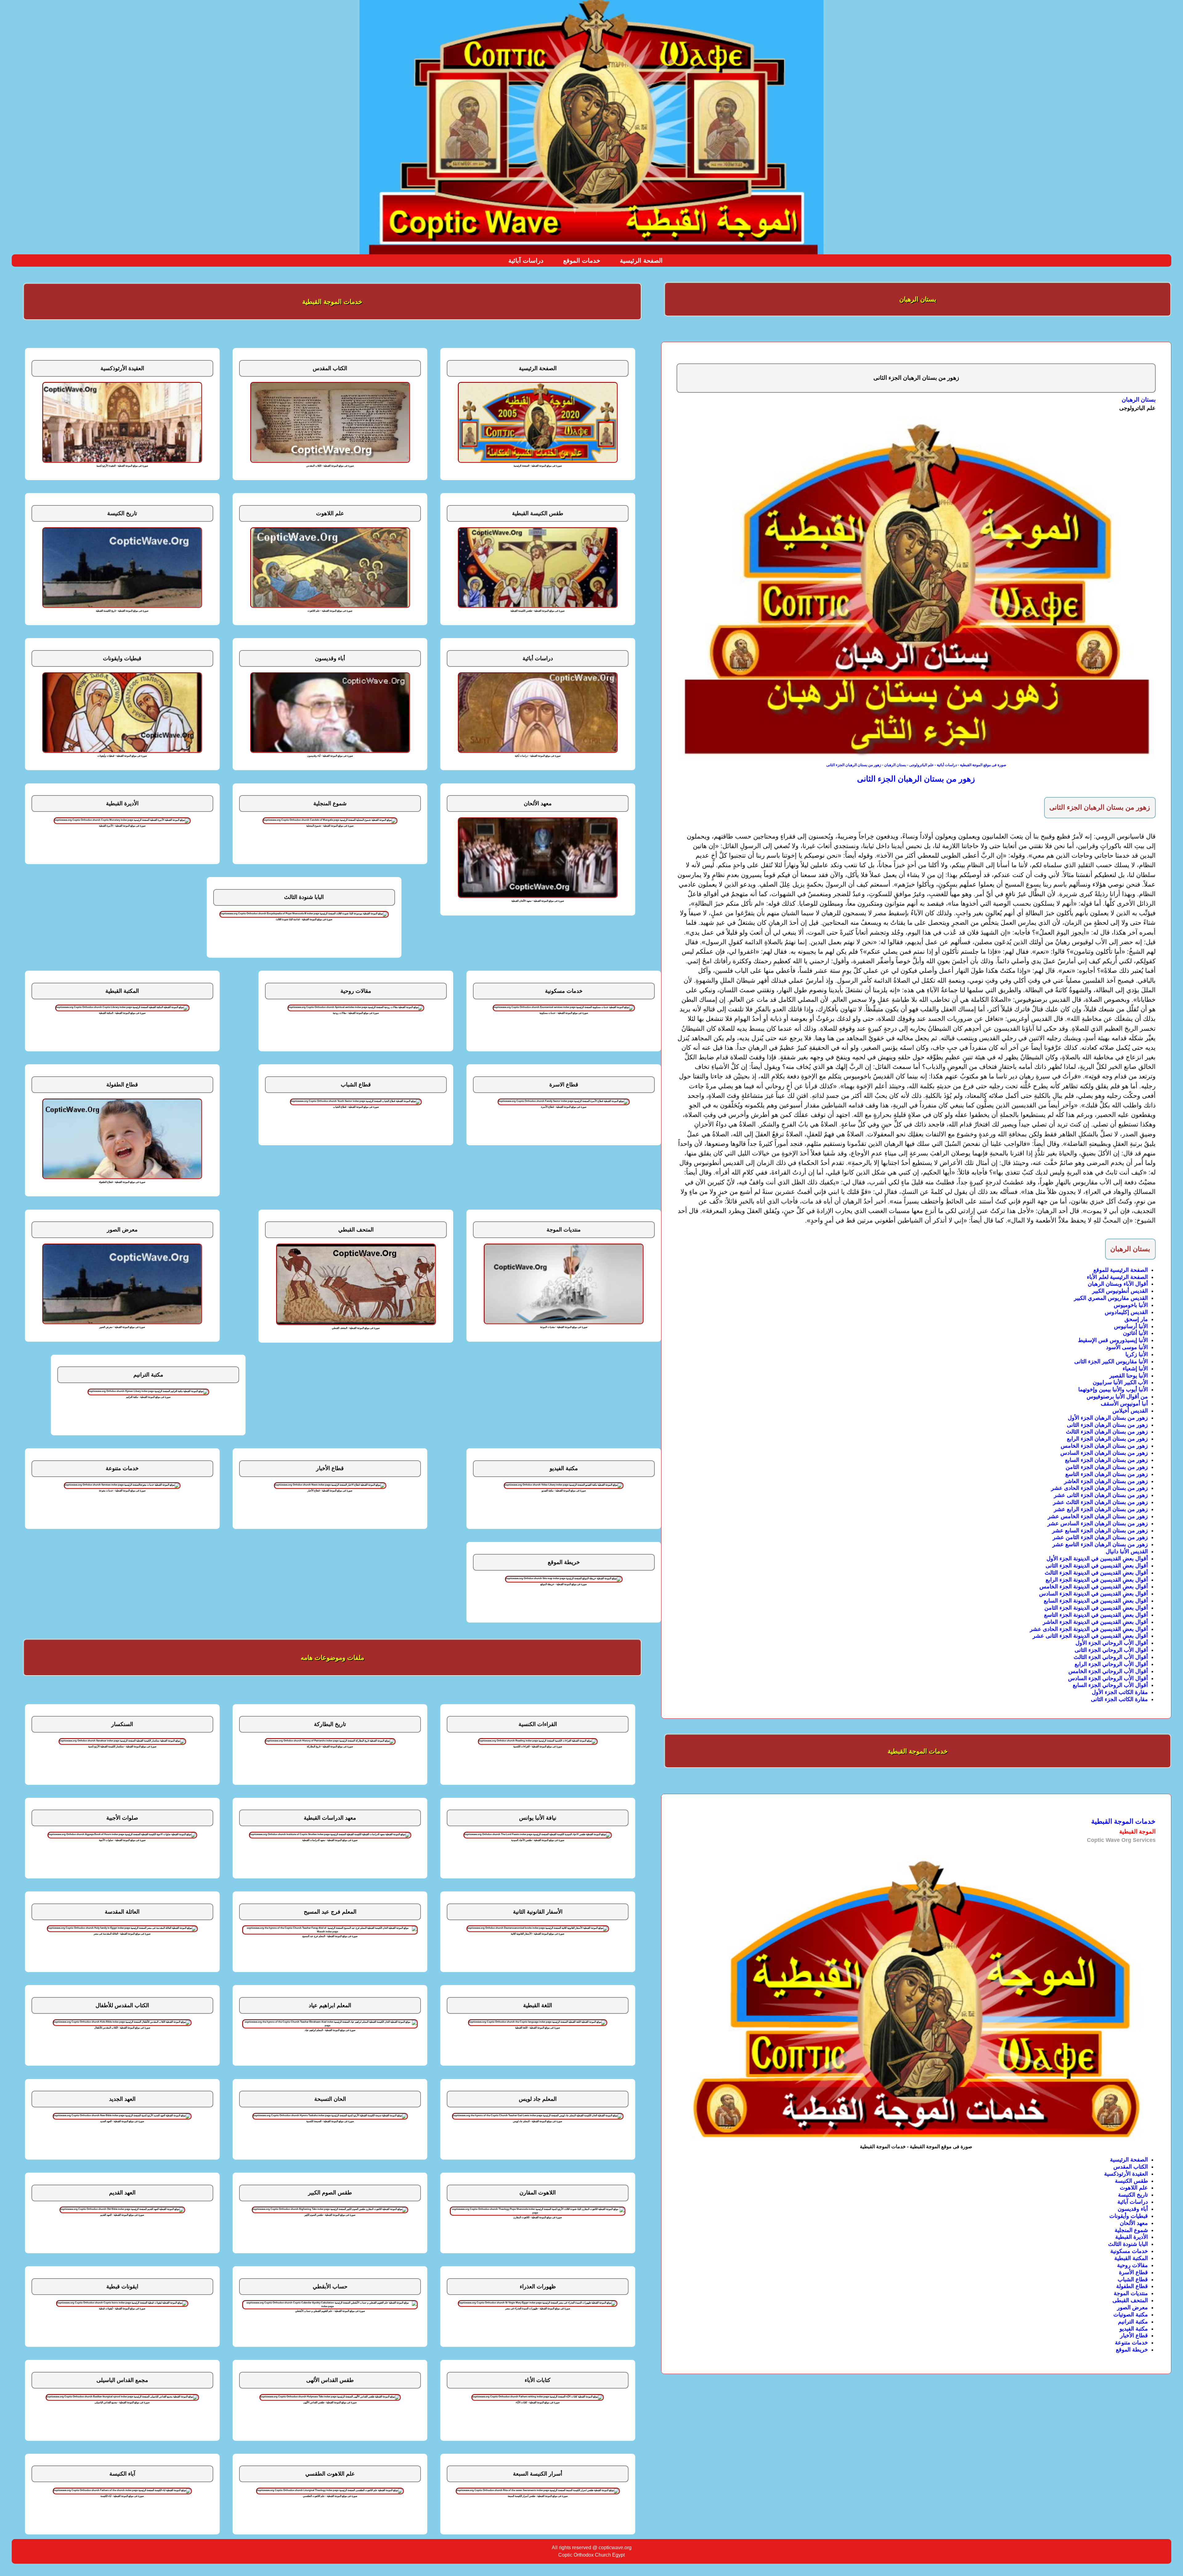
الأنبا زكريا (1137, 1354)
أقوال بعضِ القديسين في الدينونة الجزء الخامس (1094, 1587)
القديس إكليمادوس (1126, 1312)
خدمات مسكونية (1129, 2251)
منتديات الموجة (1131, 2293)
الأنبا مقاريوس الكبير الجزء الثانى (1111, 1361)
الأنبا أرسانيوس (1131, 1326)
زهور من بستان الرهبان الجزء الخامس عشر (1098, 1516)
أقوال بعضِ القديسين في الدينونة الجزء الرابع (1097, 1580)
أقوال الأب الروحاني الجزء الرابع (1111, 1664)
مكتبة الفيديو (1134, 2329)
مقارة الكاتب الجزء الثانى (1119, 1699)
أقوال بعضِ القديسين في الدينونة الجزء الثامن (1096, 1608)
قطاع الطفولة (1132, 2286)
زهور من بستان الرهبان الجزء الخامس (1104, 1446)
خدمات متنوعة (1131, 2343)
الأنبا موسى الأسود (1127, 1347)
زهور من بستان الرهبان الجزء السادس (1104, 1453)
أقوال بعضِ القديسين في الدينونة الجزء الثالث (1096, 1573)
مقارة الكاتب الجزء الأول (1120, 1692)
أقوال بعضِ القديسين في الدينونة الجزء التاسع (1096, 1615)
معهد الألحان (1134, 2223)
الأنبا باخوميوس (1131, 1305)
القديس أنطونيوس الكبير (1120, 1291)
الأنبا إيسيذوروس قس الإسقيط (1113, 1340)
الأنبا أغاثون (1135, 1333)
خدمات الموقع (582, 261)
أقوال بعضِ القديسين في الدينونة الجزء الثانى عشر (1090, 1636)
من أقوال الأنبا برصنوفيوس (1117, 1397)
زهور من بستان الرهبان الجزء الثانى (1107, 1425)
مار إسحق (1136, 1319)
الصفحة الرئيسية (641, 261)
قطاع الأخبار (1134, 2335)
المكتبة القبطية (1131, 2258)
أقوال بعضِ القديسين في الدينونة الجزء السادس (1094, 1594)
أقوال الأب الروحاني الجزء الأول (1112, 1643)
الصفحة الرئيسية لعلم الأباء (1117, 1277)
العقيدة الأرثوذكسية (1126, 2174)
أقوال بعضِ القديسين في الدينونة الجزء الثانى (1097, 1566)
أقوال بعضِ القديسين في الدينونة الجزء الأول (1097, 1559)
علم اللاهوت (1134, 2188)
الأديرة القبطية (1132, 2237)
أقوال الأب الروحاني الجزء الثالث (1111, 1657)
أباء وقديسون (1133, 2209)
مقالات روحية (1132, 2265)
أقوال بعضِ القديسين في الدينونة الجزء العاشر (1095, 1622)
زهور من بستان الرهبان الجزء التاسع (1107, 1474)
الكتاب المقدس (1131, 2167)
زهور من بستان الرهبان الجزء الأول (1108, 1418)
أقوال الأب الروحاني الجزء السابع (1110, 1685)
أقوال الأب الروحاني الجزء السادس (1108, 1678)
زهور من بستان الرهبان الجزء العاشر (1106, 1481)
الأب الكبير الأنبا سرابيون (1120, 1382)
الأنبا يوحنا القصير (1129, 1376)
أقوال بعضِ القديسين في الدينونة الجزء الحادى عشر (1089, 1629)
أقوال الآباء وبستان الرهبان (1118, 1284)
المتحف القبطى (1130, 2300)
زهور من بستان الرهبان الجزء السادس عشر (1098, 1523)
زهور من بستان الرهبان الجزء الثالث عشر (1100, 1502)
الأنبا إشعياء (1135, 1369)
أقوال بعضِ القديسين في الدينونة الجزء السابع (1096, 1601)
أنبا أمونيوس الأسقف (1124, 1404)
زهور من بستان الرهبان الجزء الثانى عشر (1101, 1495)
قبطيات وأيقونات (1129, 2216)
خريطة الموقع (1132, 2350)
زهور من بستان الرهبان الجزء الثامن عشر (1100, 1537)
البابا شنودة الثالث (1128, 2244)
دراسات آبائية (526, 261)
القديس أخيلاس (1130, 1411)
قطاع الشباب (1133, 2279)
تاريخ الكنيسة (1133, 2195)
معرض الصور (1132, 2307)
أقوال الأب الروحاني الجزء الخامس (1108, 1671)
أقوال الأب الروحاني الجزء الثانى (1111, 1650)
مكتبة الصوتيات (1131, 2315)
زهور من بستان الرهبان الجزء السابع (1106, 1460)
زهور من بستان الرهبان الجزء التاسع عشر (1100, 1544)
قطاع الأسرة (1133, 2272)
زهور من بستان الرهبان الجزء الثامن (1107, 1467)
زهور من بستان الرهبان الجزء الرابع (1107, 1439)
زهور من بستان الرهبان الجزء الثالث (1107, 1432)
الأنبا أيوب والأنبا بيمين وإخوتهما (1113, 1389)
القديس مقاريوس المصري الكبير (1111, 1298)
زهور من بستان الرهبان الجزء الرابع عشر (1101, 1509)
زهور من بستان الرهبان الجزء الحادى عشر (1100, 1488)
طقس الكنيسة (1131, 2181)
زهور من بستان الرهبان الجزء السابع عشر (1100, 1531)
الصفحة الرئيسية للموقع (1121, 1270)
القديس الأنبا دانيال (1127, 1551)
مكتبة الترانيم (1133, 2322)
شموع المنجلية (1131, 2230)
